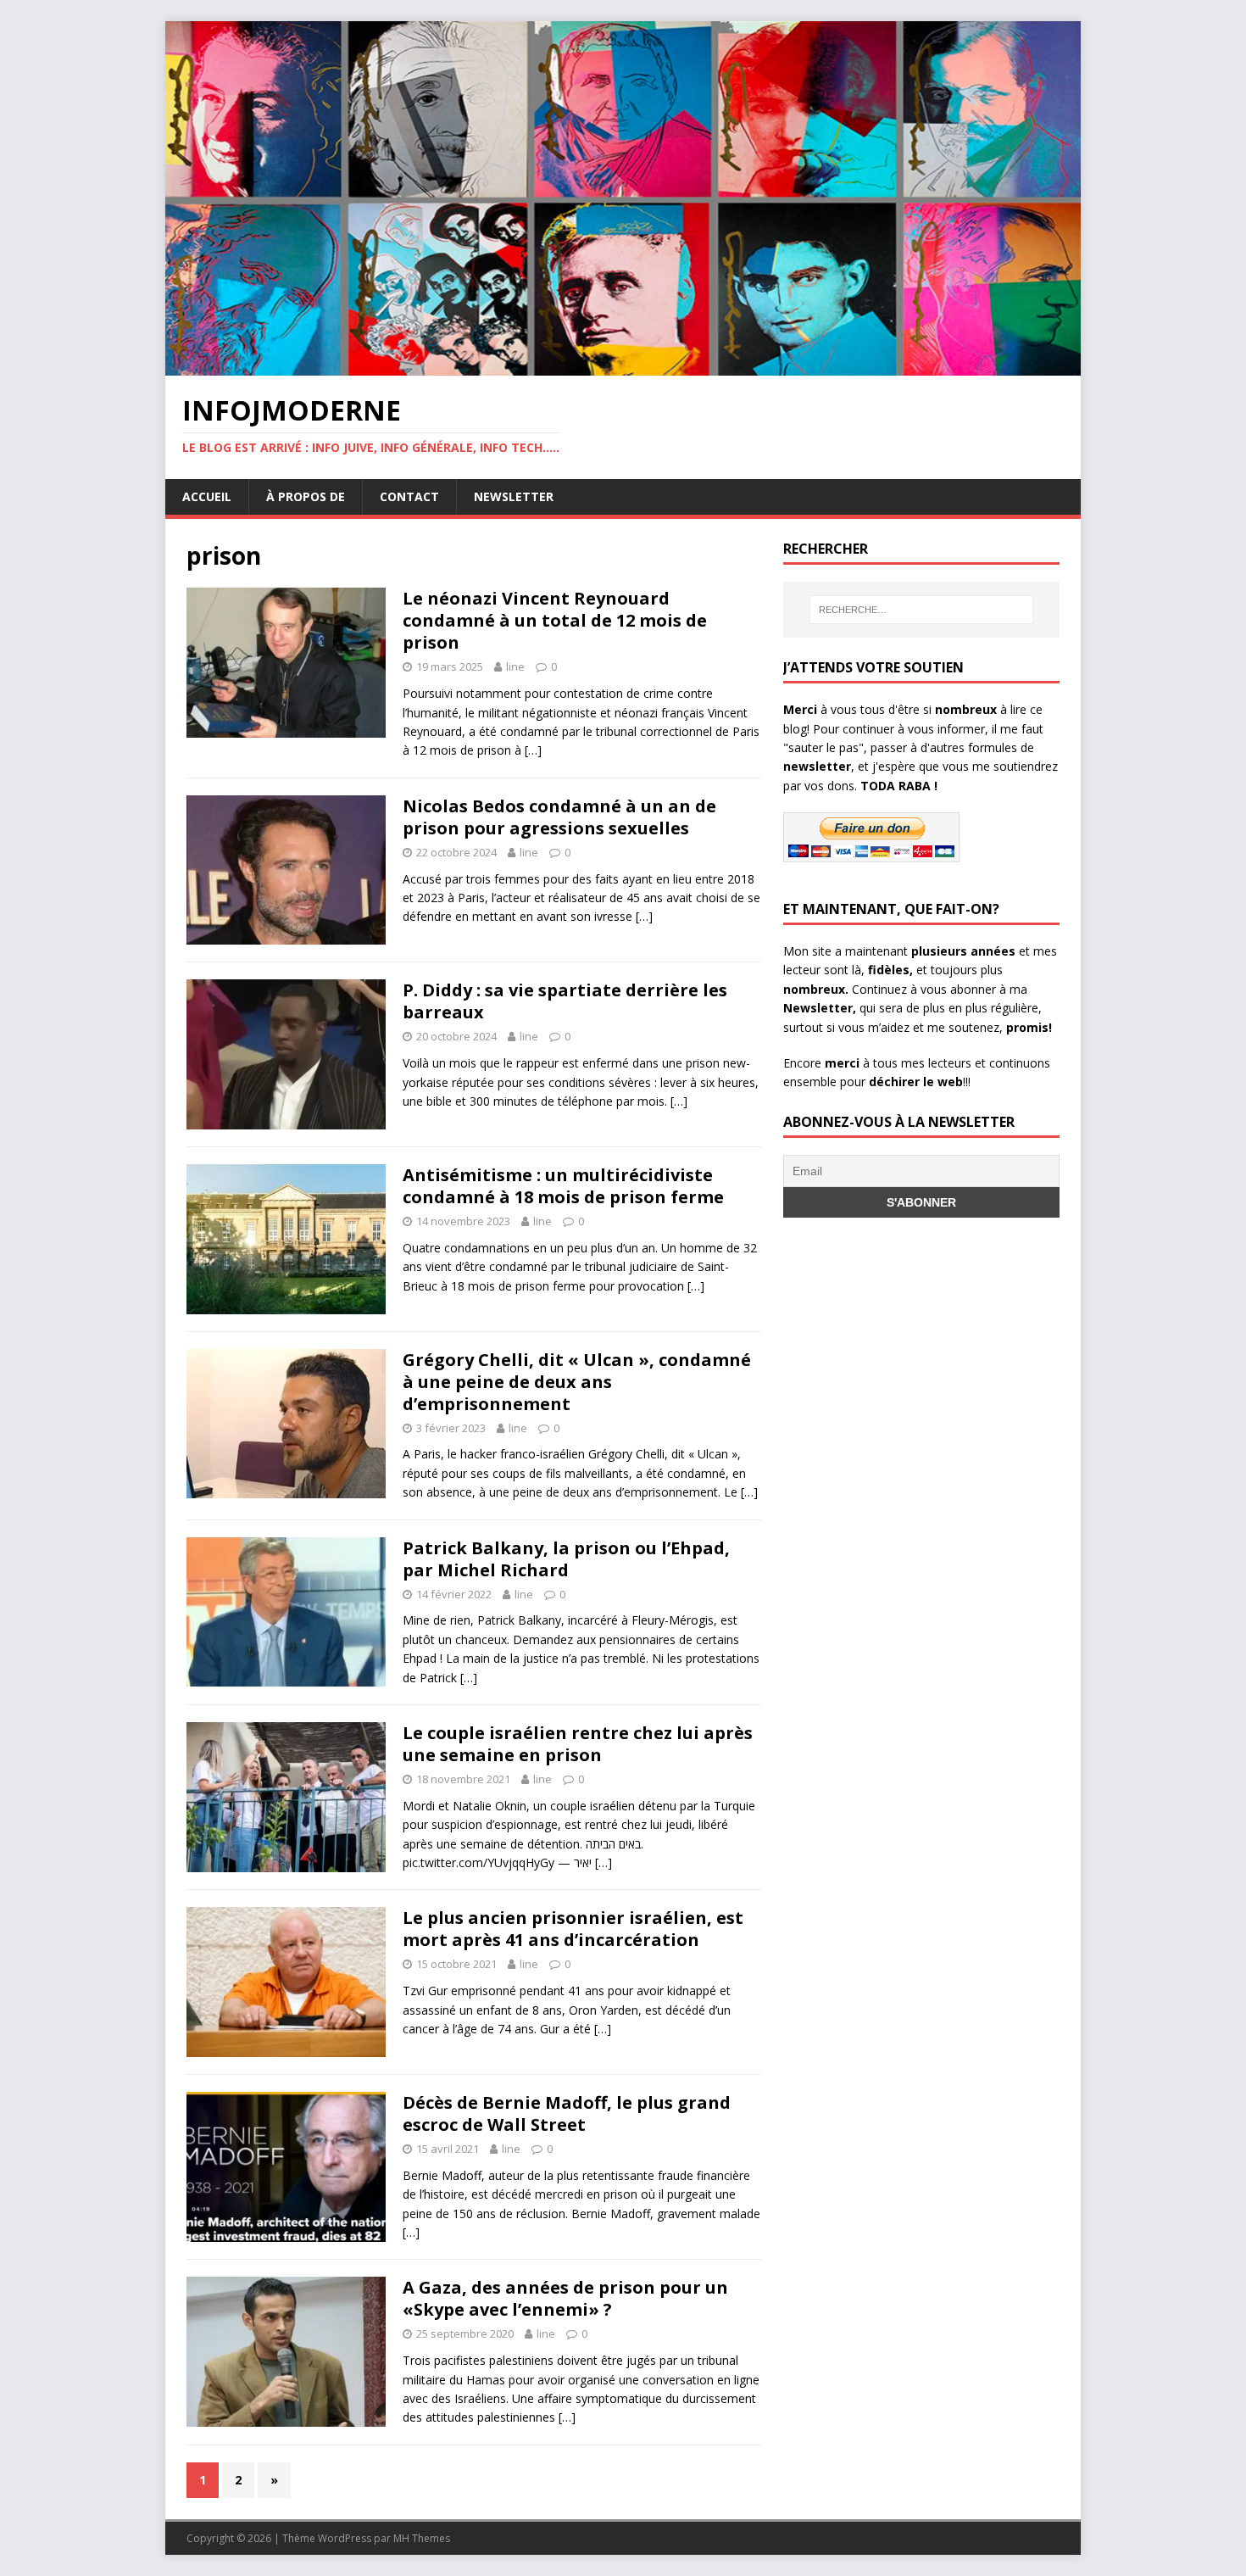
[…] (533, 750)
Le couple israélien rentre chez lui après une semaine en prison (578, 1744)
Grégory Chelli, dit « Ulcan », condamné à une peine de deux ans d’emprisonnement (577, 1382)
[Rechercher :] (921, 610)
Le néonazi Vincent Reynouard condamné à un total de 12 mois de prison (555, 620)
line (515, 666)
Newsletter (514, 496)
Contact (409, 496)
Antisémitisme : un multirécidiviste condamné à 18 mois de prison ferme (563, 1186)
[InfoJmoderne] (623, 366)
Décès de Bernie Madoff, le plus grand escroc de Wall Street (567, 2113)
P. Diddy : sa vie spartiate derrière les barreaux (565, 1001)
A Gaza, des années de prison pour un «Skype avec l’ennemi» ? (565, 2298)
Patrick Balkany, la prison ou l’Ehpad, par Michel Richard (566, 1559)
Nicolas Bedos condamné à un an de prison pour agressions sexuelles (559, 817)
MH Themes (422, 2538)
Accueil (207, 496)
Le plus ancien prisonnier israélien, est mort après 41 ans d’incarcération (573, 1929)
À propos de (306, 496)
